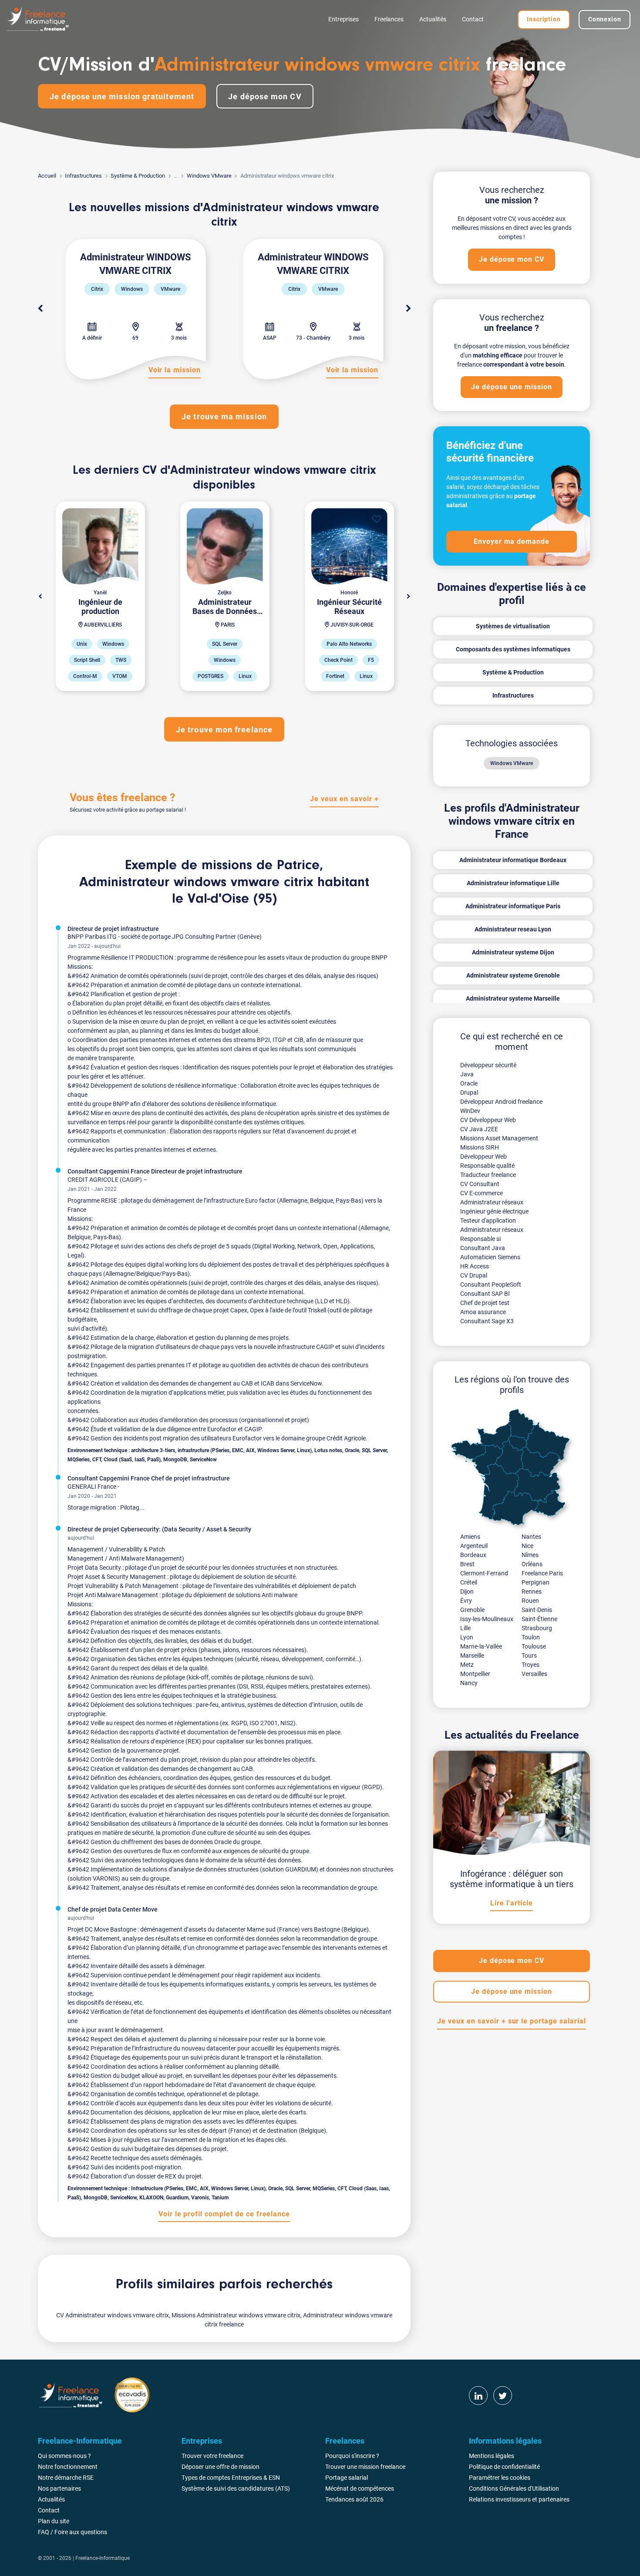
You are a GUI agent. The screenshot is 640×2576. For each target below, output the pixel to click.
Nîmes (530, 1555)
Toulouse (534, 1646)
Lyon (467, 1637)
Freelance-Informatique (103, 2558)
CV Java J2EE (479, 1129)
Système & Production (138, 176)
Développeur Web (483, 1157)
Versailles (534, 1674)
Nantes (531, 1537)
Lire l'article (511, 1903)
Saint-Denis (537, 1610)
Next (408, 309)
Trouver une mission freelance (365, 2467)
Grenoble (472, 1610)
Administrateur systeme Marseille (513, 998)
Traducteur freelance (488, 1175)
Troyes (531, 1665)
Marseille (472, 1656)
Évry (466, 1601)
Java (467, 1074)
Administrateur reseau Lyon (513, 929)
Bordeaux (473, 1555)
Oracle (469, 1083)
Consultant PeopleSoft (491, 1285)
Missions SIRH (480, 1147)
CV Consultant (480, 1184)
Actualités (433, 19)
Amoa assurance (483, 1312)
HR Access (475, 1266)
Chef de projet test (485, 1303)
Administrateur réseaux (492, 1202)
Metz (467, 1665)
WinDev (470, 1111)
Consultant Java (483, 1248)
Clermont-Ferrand (484, 1573)
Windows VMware (209, 176)
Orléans (532, 1564)
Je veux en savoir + (344, 799)
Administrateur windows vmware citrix (196, 883)
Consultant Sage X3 (487, 1321)
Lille (465, 1628)
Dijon (467, 1591)
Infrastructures (83, 176)
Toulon (531, 1637)
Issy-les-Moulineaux (487, 1619)
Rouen (530, 1601)
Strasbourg (537, 1628)
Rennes (532, 1591)
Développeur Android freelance (501, 1102)
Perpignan (536, 1582)
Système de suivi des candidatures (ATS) (236, 2488)
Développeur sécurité (488, 1065)
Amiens (470, 1537)
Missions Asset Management (499, 1138)
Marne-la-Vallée (481, 1646)
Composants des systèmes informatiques (513, 649)
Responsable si (480, 1239)
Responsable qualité (487, 1166)
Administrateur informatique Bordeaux (513, 860)
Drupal (469, 1092)
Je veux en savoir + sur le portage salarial (511, 2021)
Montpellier (475, 1674)
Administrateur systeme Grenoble (513, 975)
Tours (529, 1656)
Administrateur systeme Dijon (513, 952)
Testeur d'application (488, 1221)
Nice (527, 1546)
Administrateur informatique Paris (513, 906)
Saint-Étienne (539, 1619)
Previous (40, 309)
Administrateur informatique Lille (513, 883)
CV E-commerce (482, 1193)
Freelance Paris (542, 1573)
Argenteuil (474, 1546)
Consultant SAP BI (485, 1294)
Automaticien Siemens (490, 1257)
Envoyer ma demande (512, 541)
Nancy (469, 1683)
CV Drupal (474, 1275)
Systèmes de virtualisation (513, 626)
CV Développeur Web (488, 1120)
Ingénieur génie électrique (494, 1211)
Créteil (469, 1582)
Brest (467, 1564)
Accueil (47, 176)
